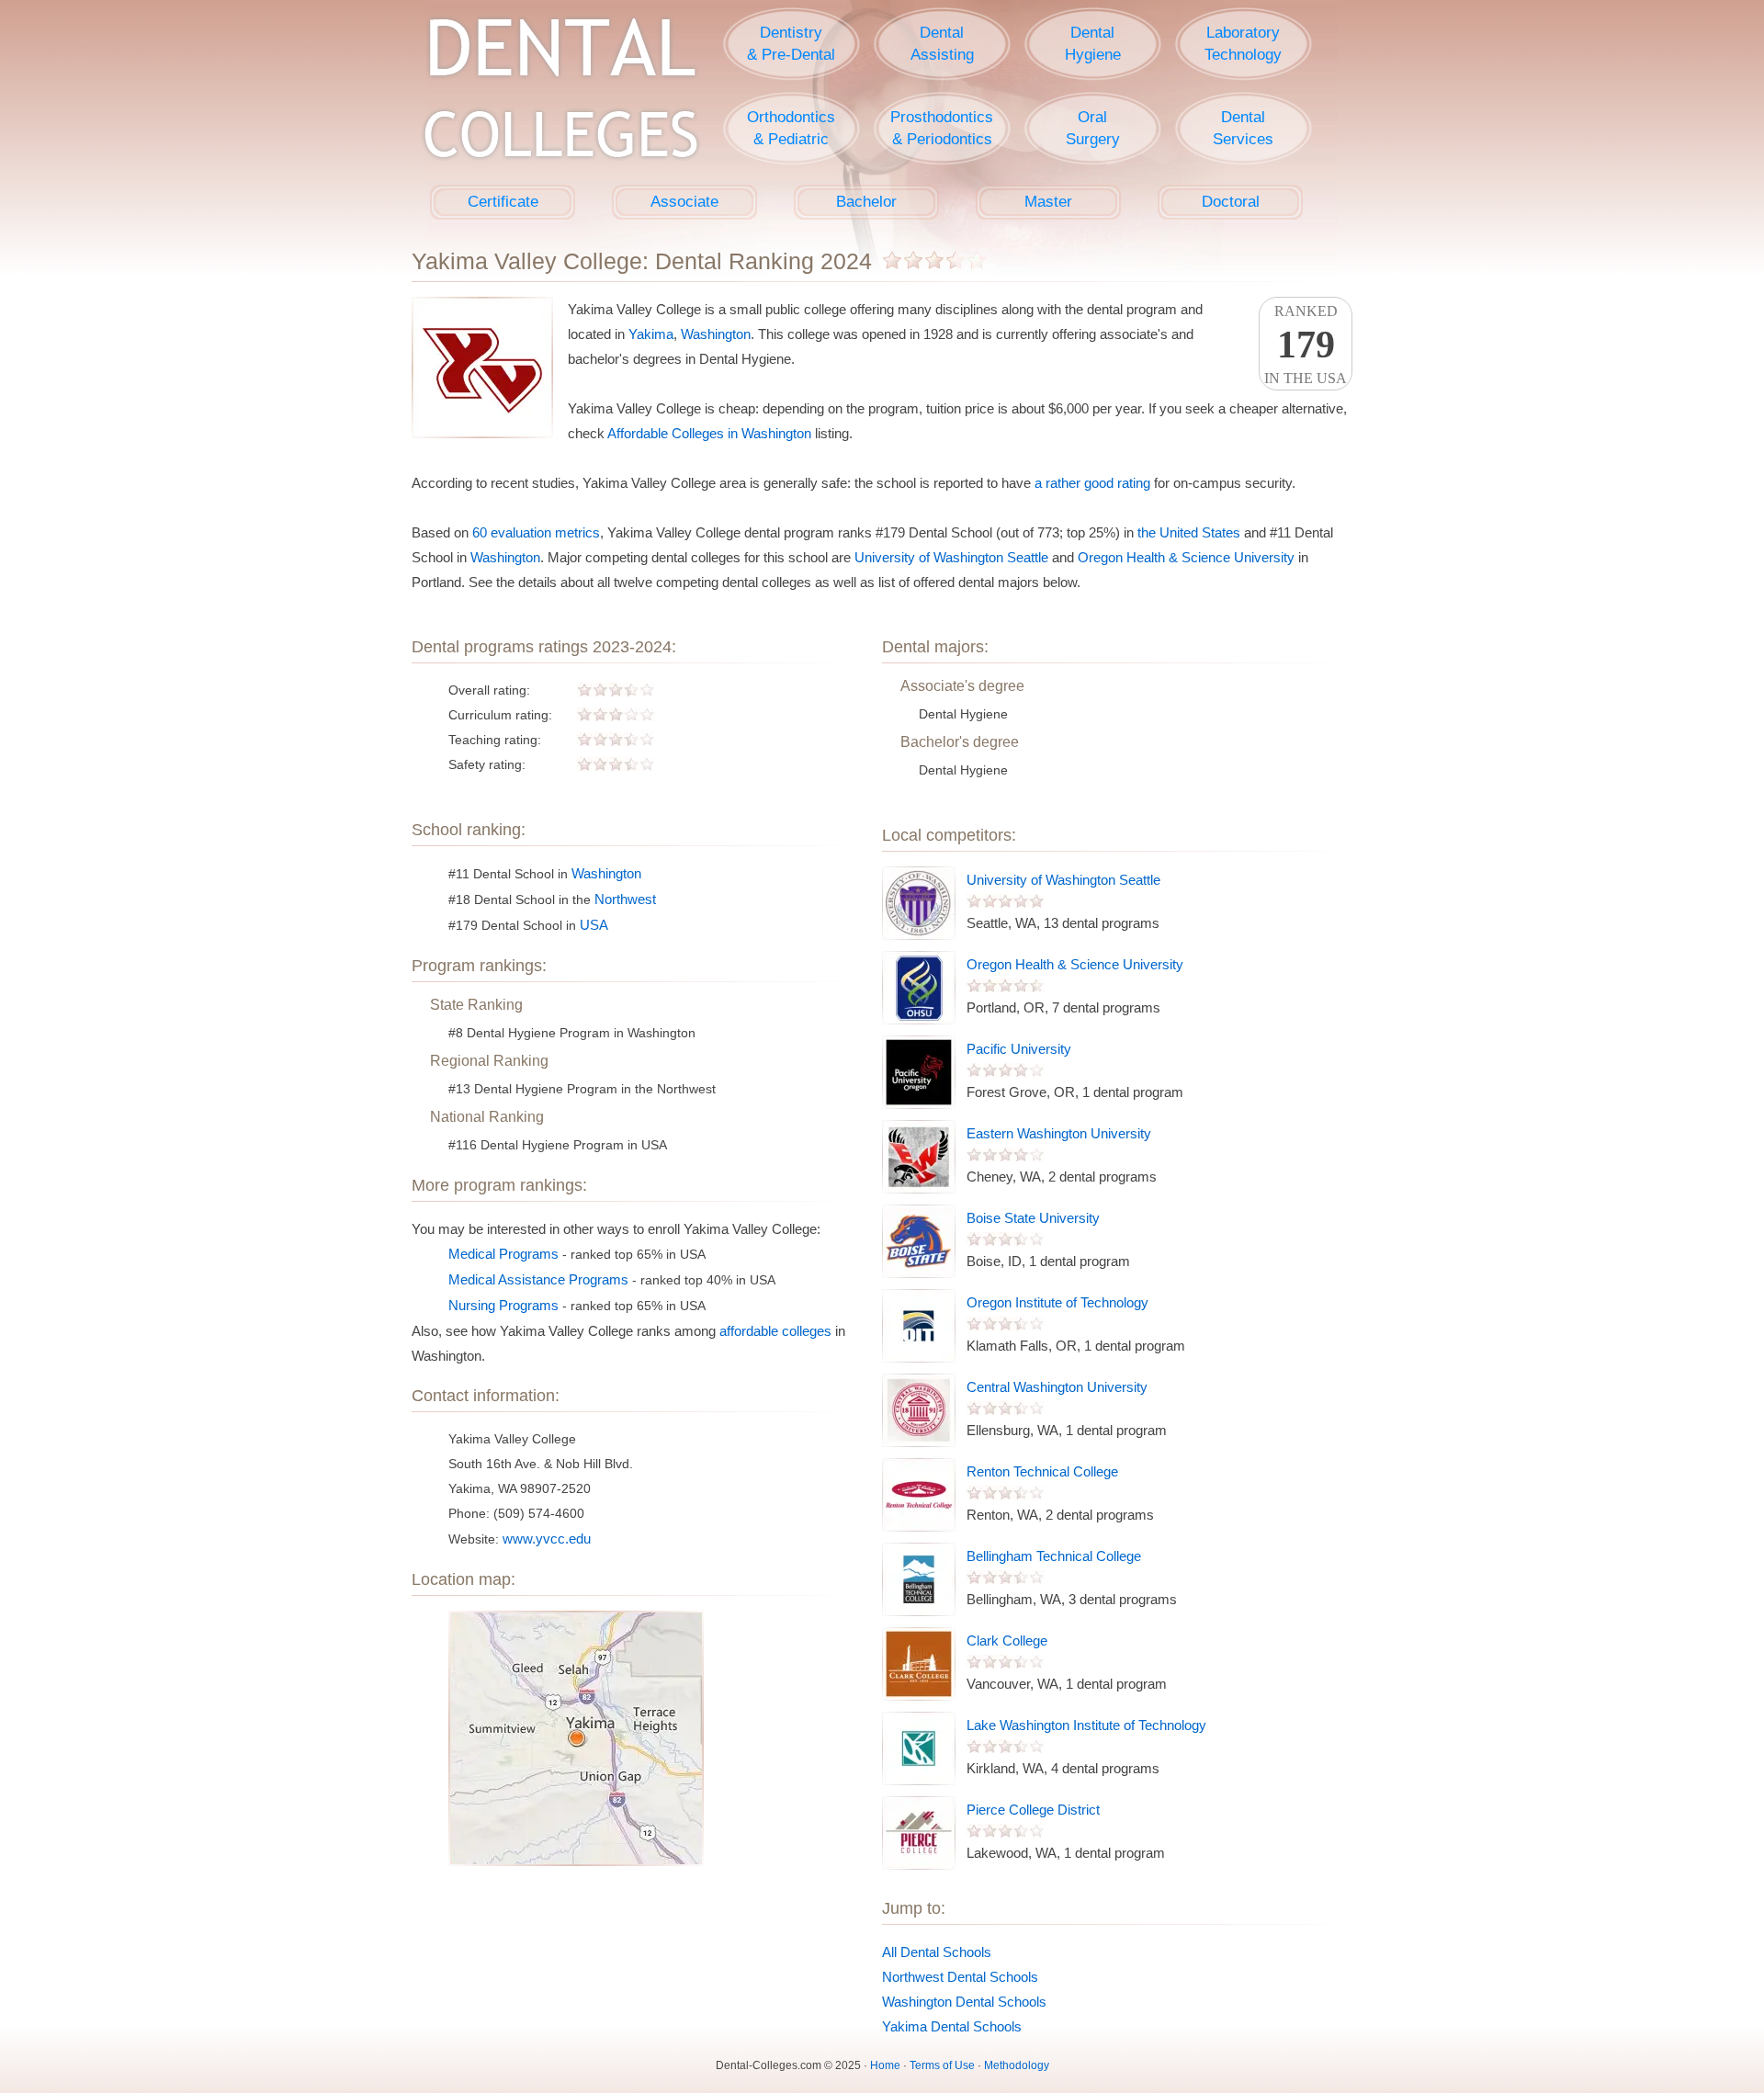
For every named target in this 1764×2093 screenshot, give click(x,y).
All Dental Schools (937, 1952)
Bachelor (866, 202)
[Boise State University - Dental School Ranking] (919, 1241)
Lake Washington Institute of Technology (1086, 1725)
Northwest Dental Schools (960, 1977)
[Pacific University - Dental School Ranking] (919, 1072)
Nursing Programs (503, 1305)
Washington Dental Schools (964, 2002)
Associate (684, 202)
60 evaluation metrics (536, 532)
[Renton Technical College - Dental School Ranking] (919, 1495)
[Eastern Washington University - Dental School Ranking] (919, 1157)
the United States (1189, 532)
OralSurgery (1093, 128)
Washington (716, 334)
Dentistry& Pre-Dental (791, 44)
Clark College (1007, 1640)
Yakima (651, 334)
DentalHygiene (1093, 44)
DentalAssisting (942, 44)
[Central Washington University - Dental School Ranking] (919, 1410)
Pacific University (1019, 1049)
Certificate (503, 202)
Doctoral (1231, 202)
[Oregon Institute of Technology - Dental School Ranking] (919, 1326)
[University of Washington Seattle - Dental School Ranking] (919, 903)
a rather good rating (1092, 483)
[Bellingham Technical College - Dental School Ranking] (919, 1579)
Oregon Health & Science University (1186, 557)
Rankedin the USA (1306, 345)
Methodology (1017, 2065)
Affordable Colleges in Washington (709, 433)
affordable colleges (775, 1331)
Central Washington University (1057, 1387)
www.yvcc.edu (547, 1539)
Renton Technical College (1042, 1471)
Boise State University (1033, 1218)
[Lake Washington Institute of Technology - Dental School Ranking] (919, 1748)
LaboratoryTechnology (1243, 44)
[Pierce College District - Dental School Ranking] (919, 1833)
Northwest (625, 899)
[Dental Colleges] (560, 92)
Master (1048, 202)
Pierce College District (1033, 1810)
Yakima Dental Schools (952, 2026)
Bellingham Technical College (1054, 1556)
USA (594, 925)
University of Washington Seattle (951, 557)
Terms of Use (942, 2065)
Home (885, 2065)
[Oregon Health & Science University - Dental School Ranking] (919, 988)
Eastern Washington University (1059, 1133)
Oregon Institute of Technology (1057, 1302)
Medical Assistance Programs (538, 1279)
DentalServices (1243, 128)
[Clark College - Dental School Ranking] (919, 1664)
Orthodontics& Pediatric (791, 128)
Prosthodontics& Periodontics (942, 128)
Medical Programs (503, 1254)
